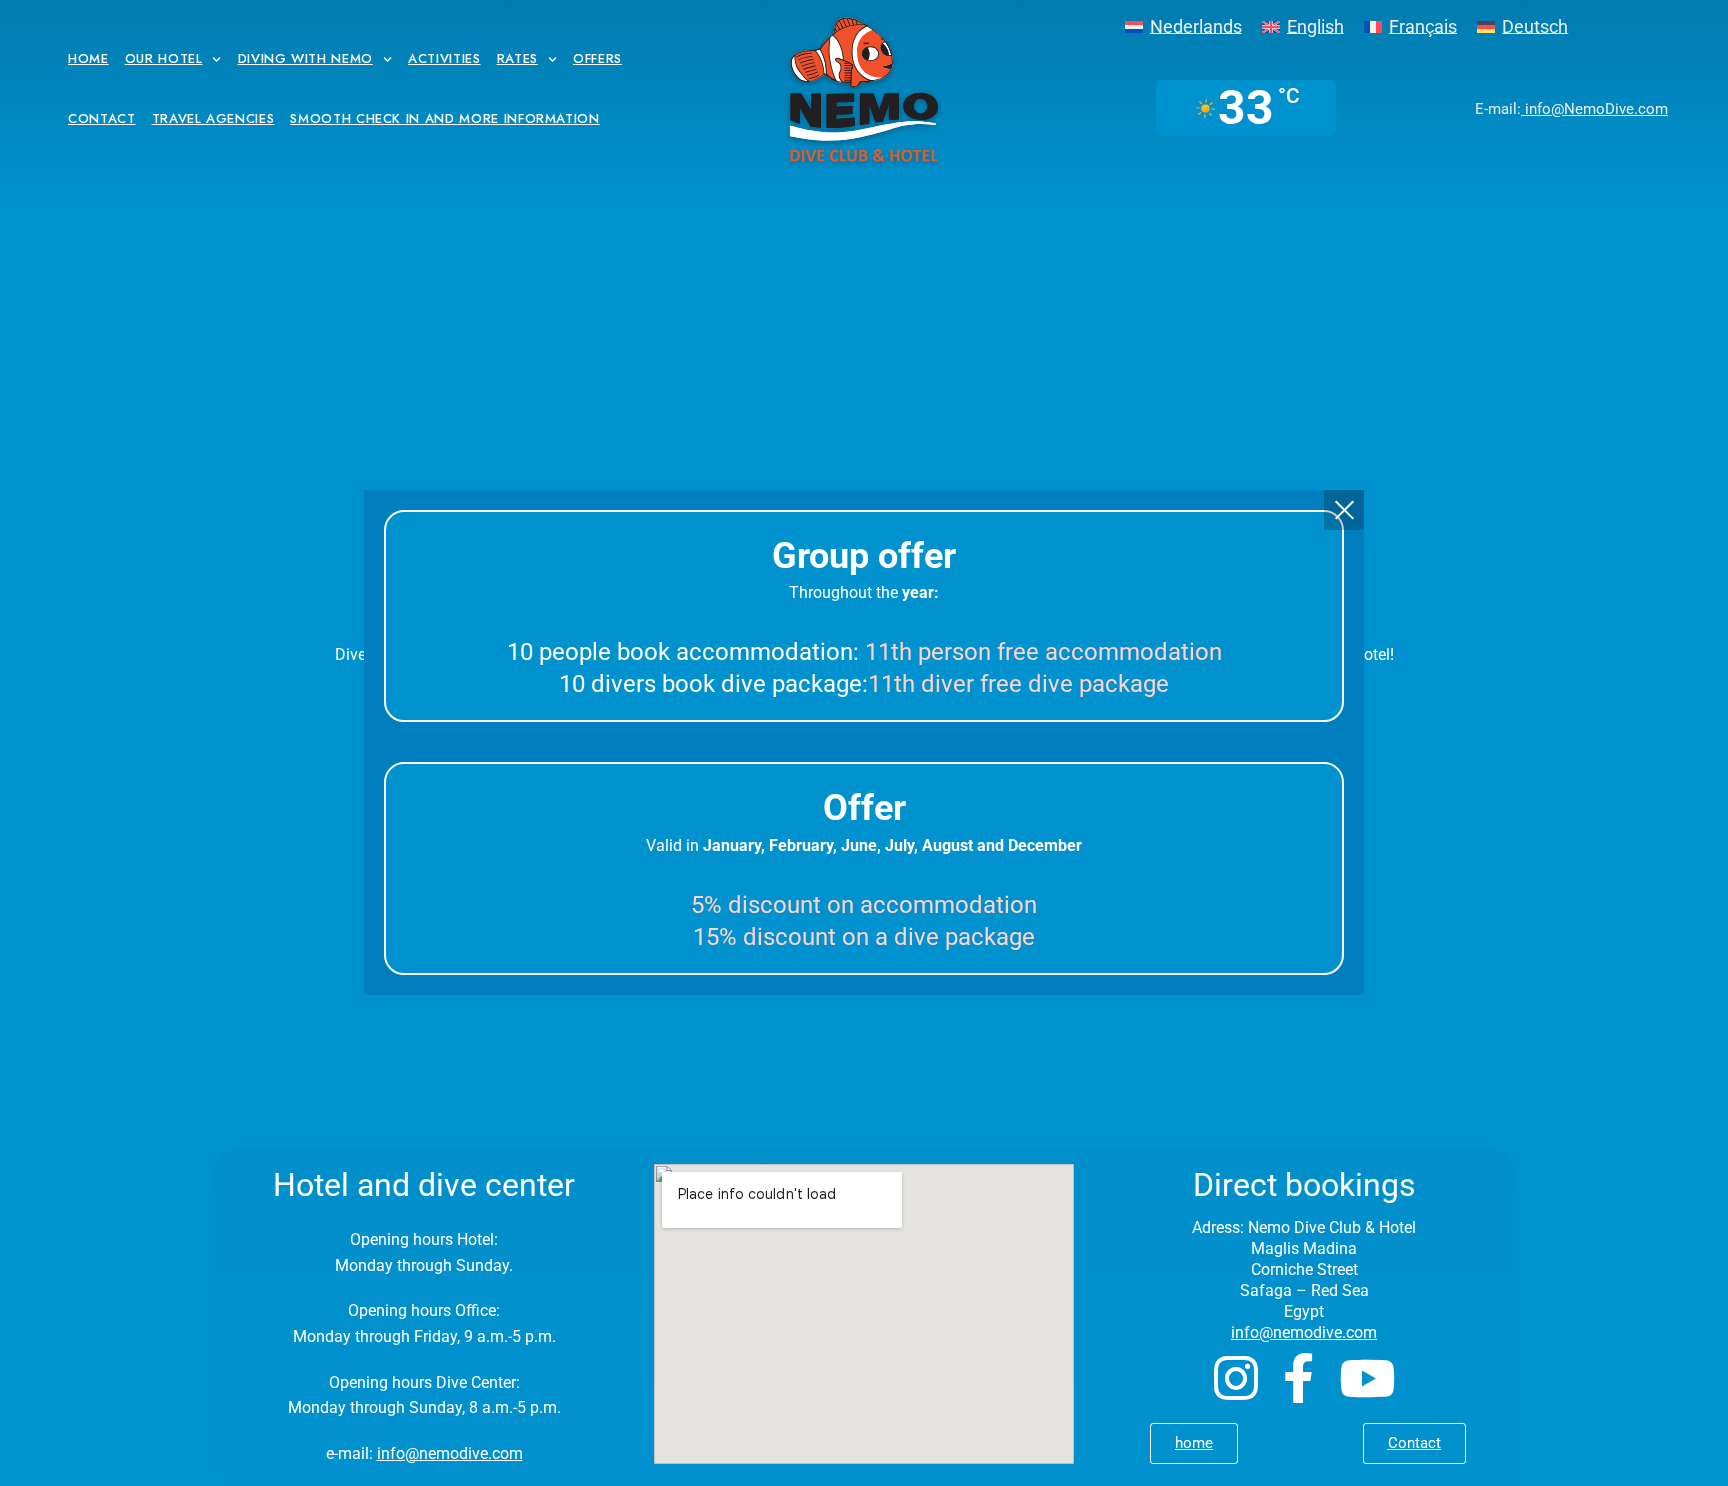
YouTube (1367, 1378)
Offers (597, 58)
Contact (102, 118)
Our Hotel (164, 58)
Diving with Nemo (305, 58)
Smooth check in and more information (444, 118)
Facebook (1298, 1378)
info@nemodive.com (450, 1453)
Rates (517, 58)
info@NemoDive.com (1594, 109)
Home (88, 58)
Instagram (1236, 1378)
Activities (444, 58)
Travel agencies (213, 118)
